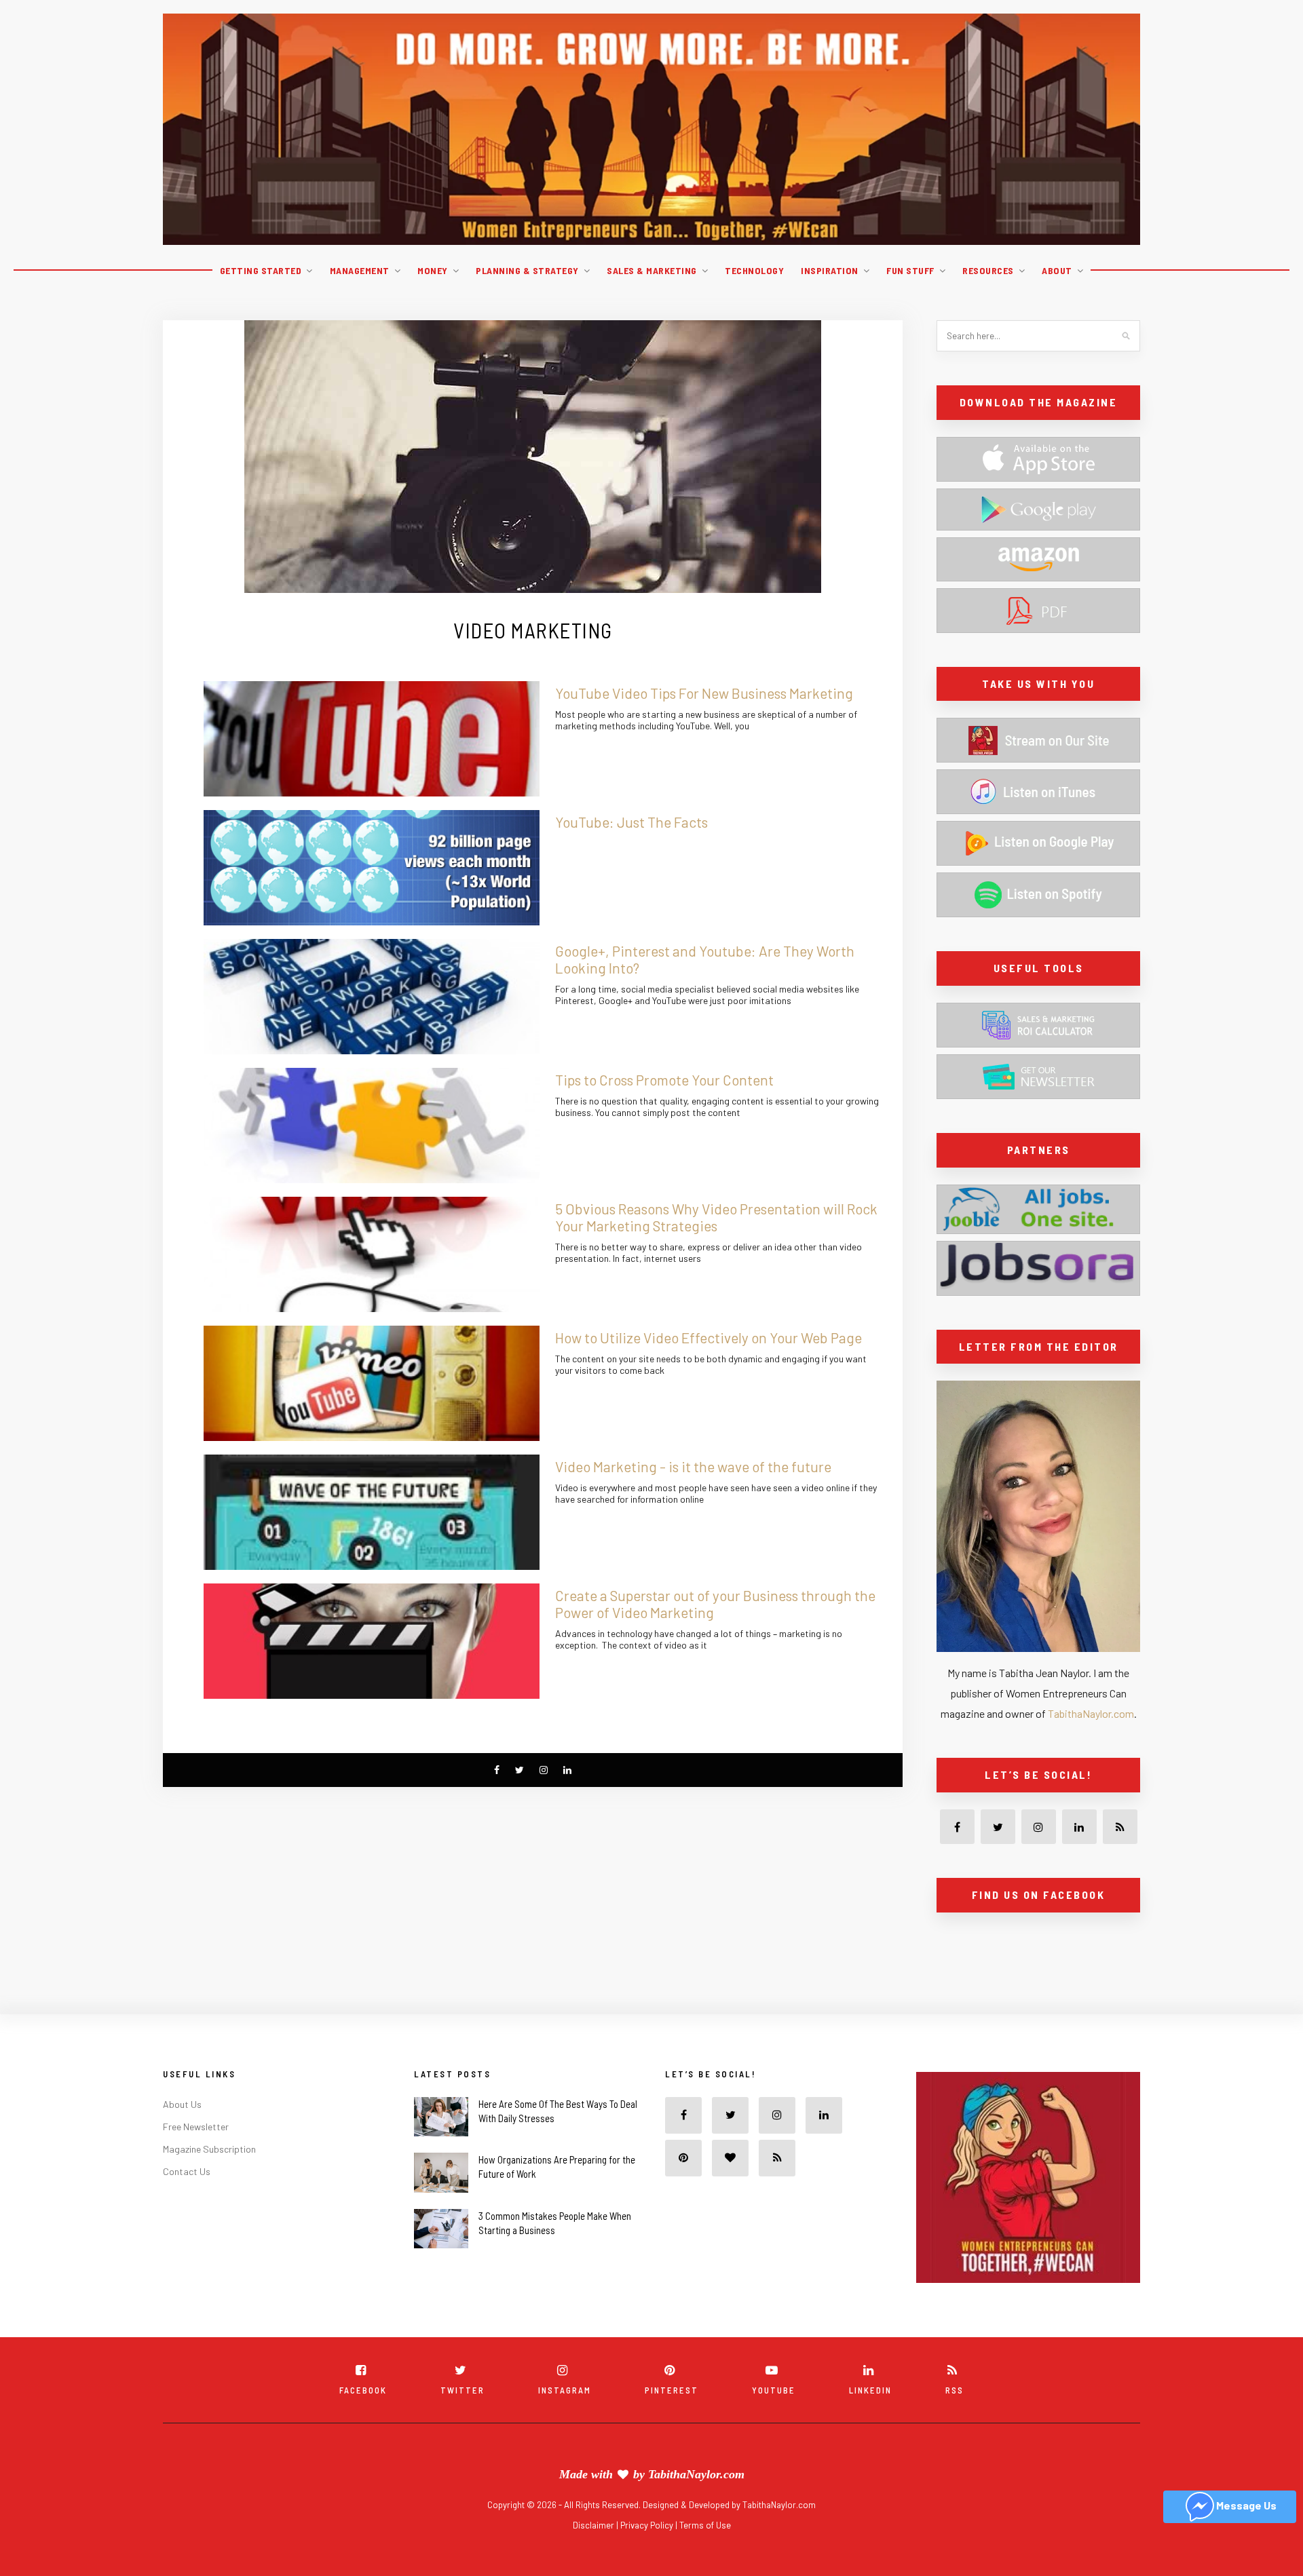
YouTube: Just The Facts (631, 822)
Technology (754, 270)
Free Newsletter (196, 2156)
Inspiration (830, 270)
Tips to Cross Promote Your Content (664, 1080)
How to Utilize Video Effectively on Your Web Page (709, 1338)
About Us (182, 2134)
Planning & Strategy (527, 270)
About (1057, 270)
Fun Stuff (910, 270)
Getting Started (261, 270)
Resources (988, 270)
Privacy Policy (648, 2555)
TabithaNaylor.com (1091, 1713)
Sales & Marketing (652, 270)
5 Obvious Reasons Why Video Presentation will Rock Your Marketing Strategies (716, 1217)
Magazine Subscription (209, 2179)
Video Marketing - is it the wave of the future (693, 1466)
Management (360, 270)
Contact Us (187, 2201)
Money (433, 270)
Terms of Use (705, 2555)
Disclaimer (594, 2555)
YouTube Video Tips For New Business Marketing (704, 693)
